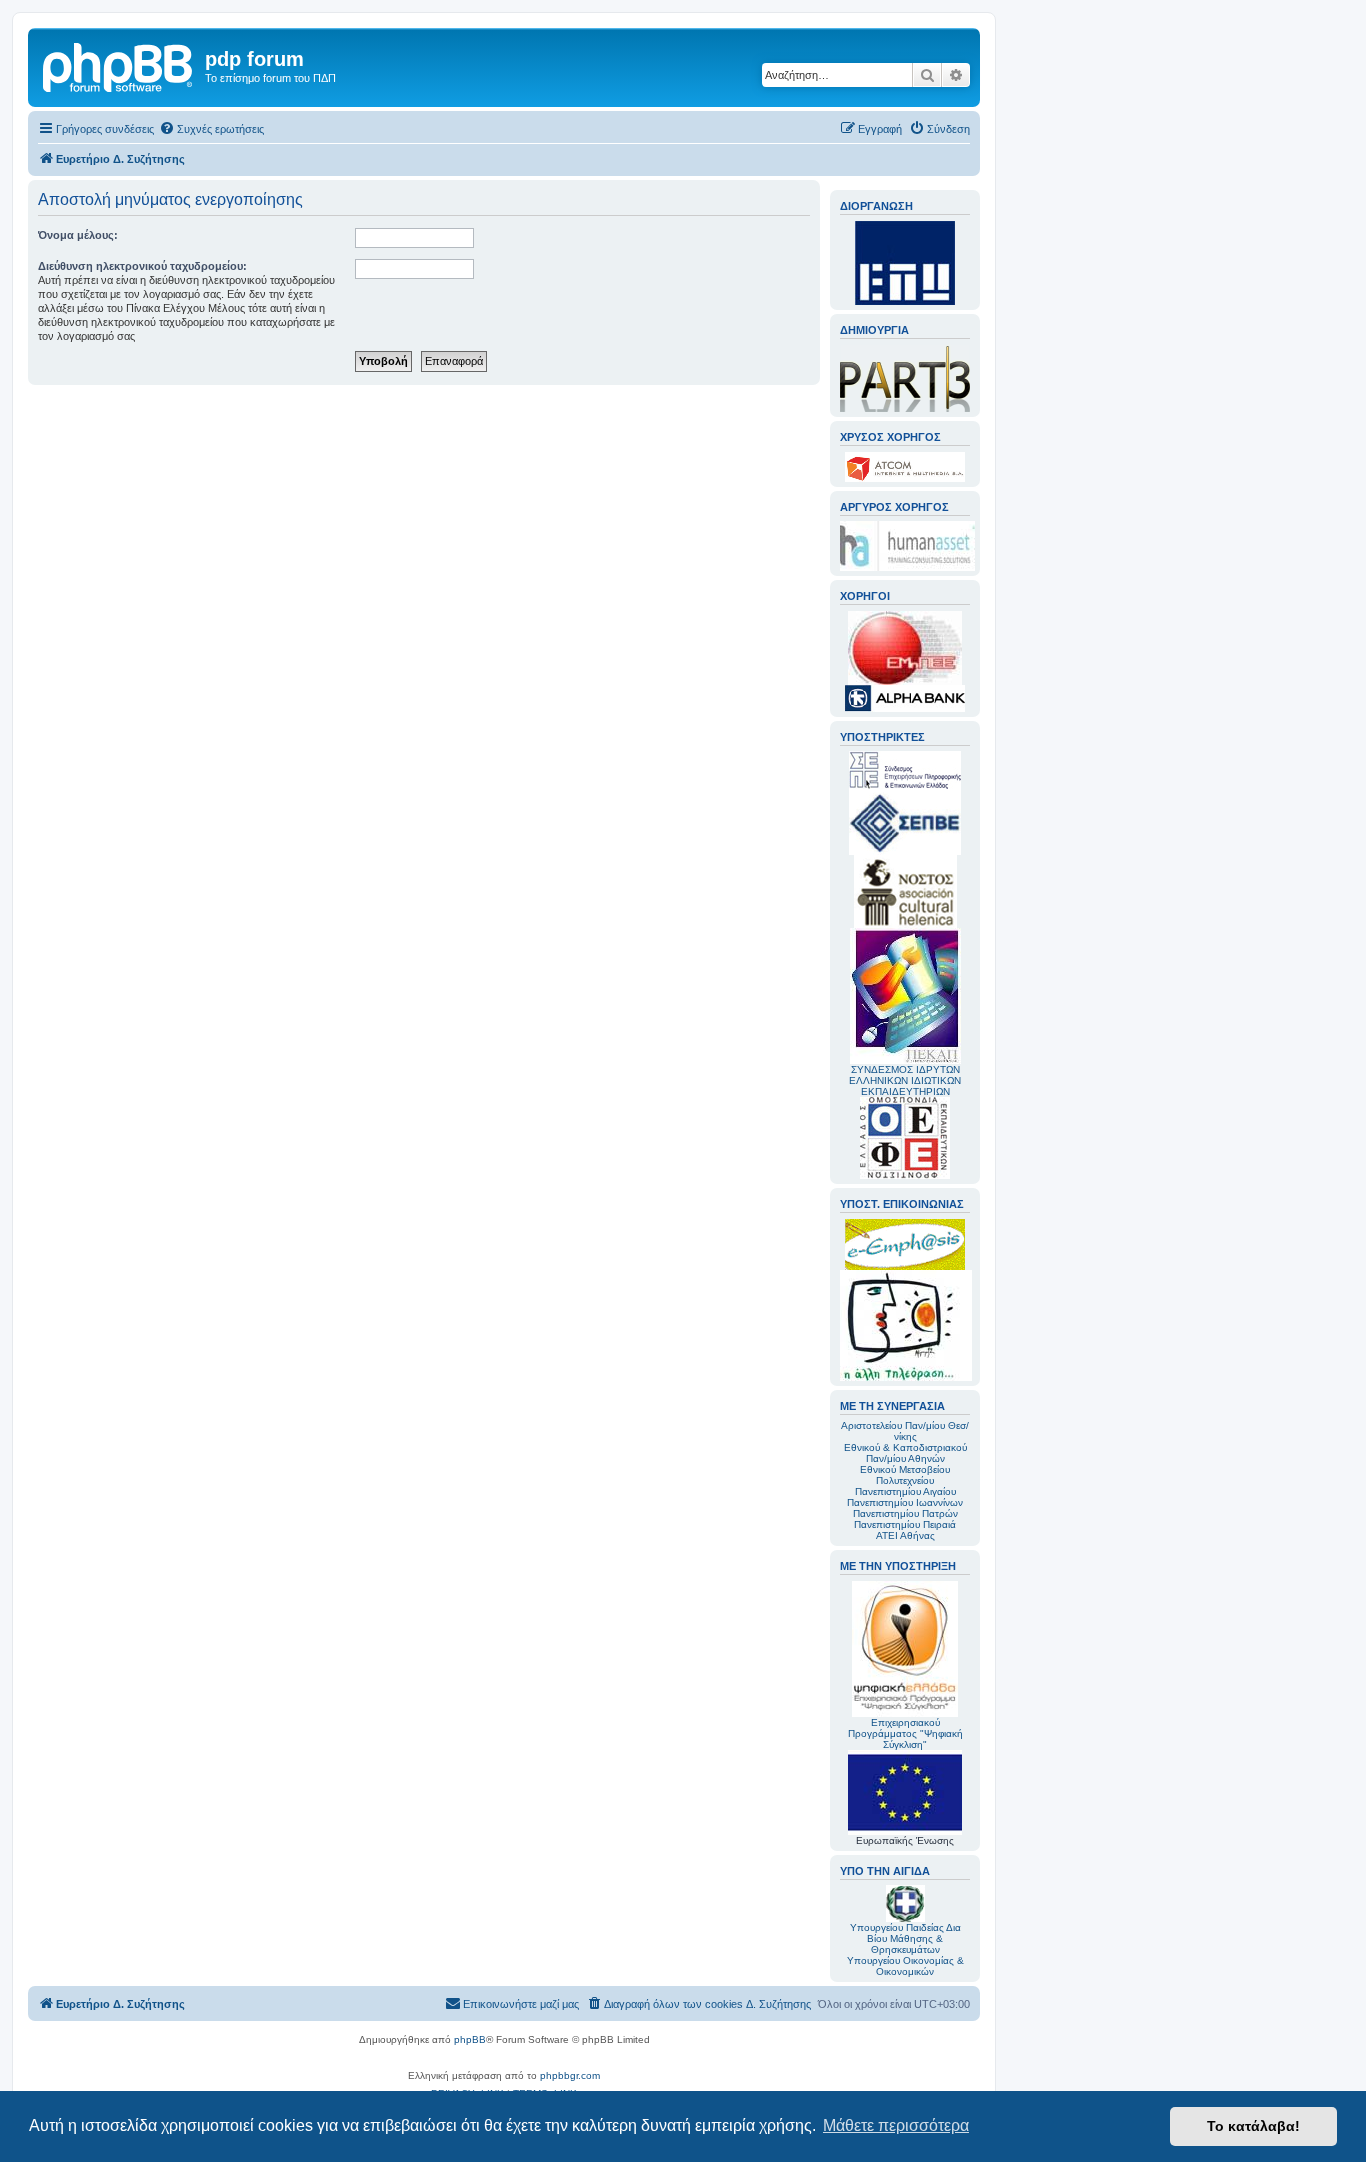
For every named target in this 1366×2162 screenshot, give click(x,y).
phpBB (470, 2039)
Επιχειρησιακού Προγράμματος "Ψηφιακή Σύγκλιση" (905, 1733)
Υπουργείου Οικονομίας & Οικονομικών (905, 1966)
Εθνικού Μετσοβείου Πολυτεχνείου (905, 1475)
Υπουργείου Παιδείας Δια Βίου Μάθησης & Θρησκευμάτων (905, 1938)
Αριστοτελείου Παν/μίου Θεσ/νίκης (905, 1431)
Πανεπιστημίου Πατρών (905, 1513)
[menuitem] (211, 129)
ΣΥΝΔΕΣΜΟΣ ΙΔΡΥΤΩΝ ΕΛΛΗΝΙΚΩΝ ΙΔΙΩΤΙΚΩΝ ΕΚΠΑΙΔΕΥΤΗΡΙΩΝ (905, 1080)
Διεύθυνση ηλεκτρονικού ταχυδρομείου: (142, 266)
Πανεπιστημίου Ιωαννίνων (905, 1502)
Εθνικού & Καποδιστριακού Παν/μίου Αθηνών (905, 1453)
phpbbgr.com (570, 2075)
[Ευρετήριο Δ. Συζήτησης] (119, 65)
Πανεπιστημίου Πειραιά (905, 1524)
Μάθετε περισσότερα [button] (896, 2125)
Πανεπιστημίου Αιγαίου (905, 1491)
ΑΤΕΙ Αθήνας (905, 1535)
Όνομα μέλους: (78, 235)
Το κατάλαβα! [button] (1253, 2126)
